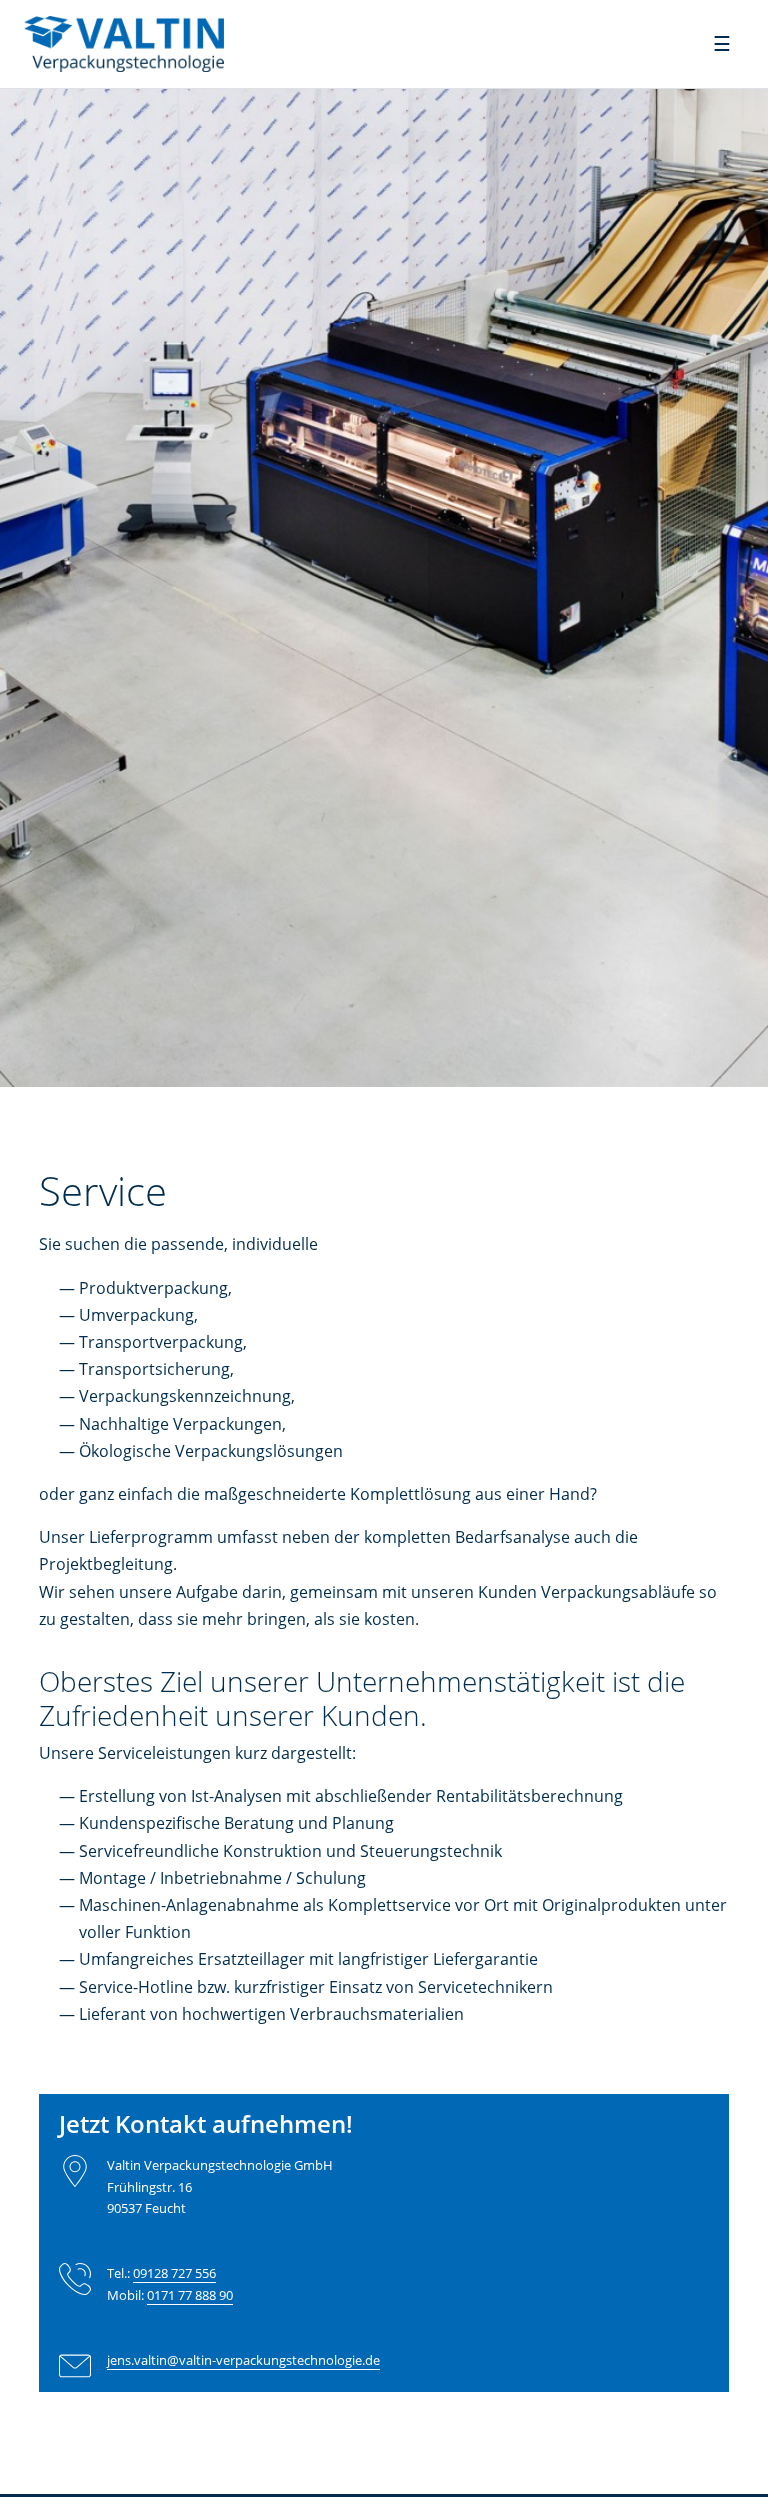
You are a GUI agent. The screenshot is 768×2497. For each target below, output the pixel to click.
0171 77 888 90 (190, 2295)
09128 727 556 (174, 2273)
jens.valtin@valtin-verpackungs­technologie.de (243, 2360)
